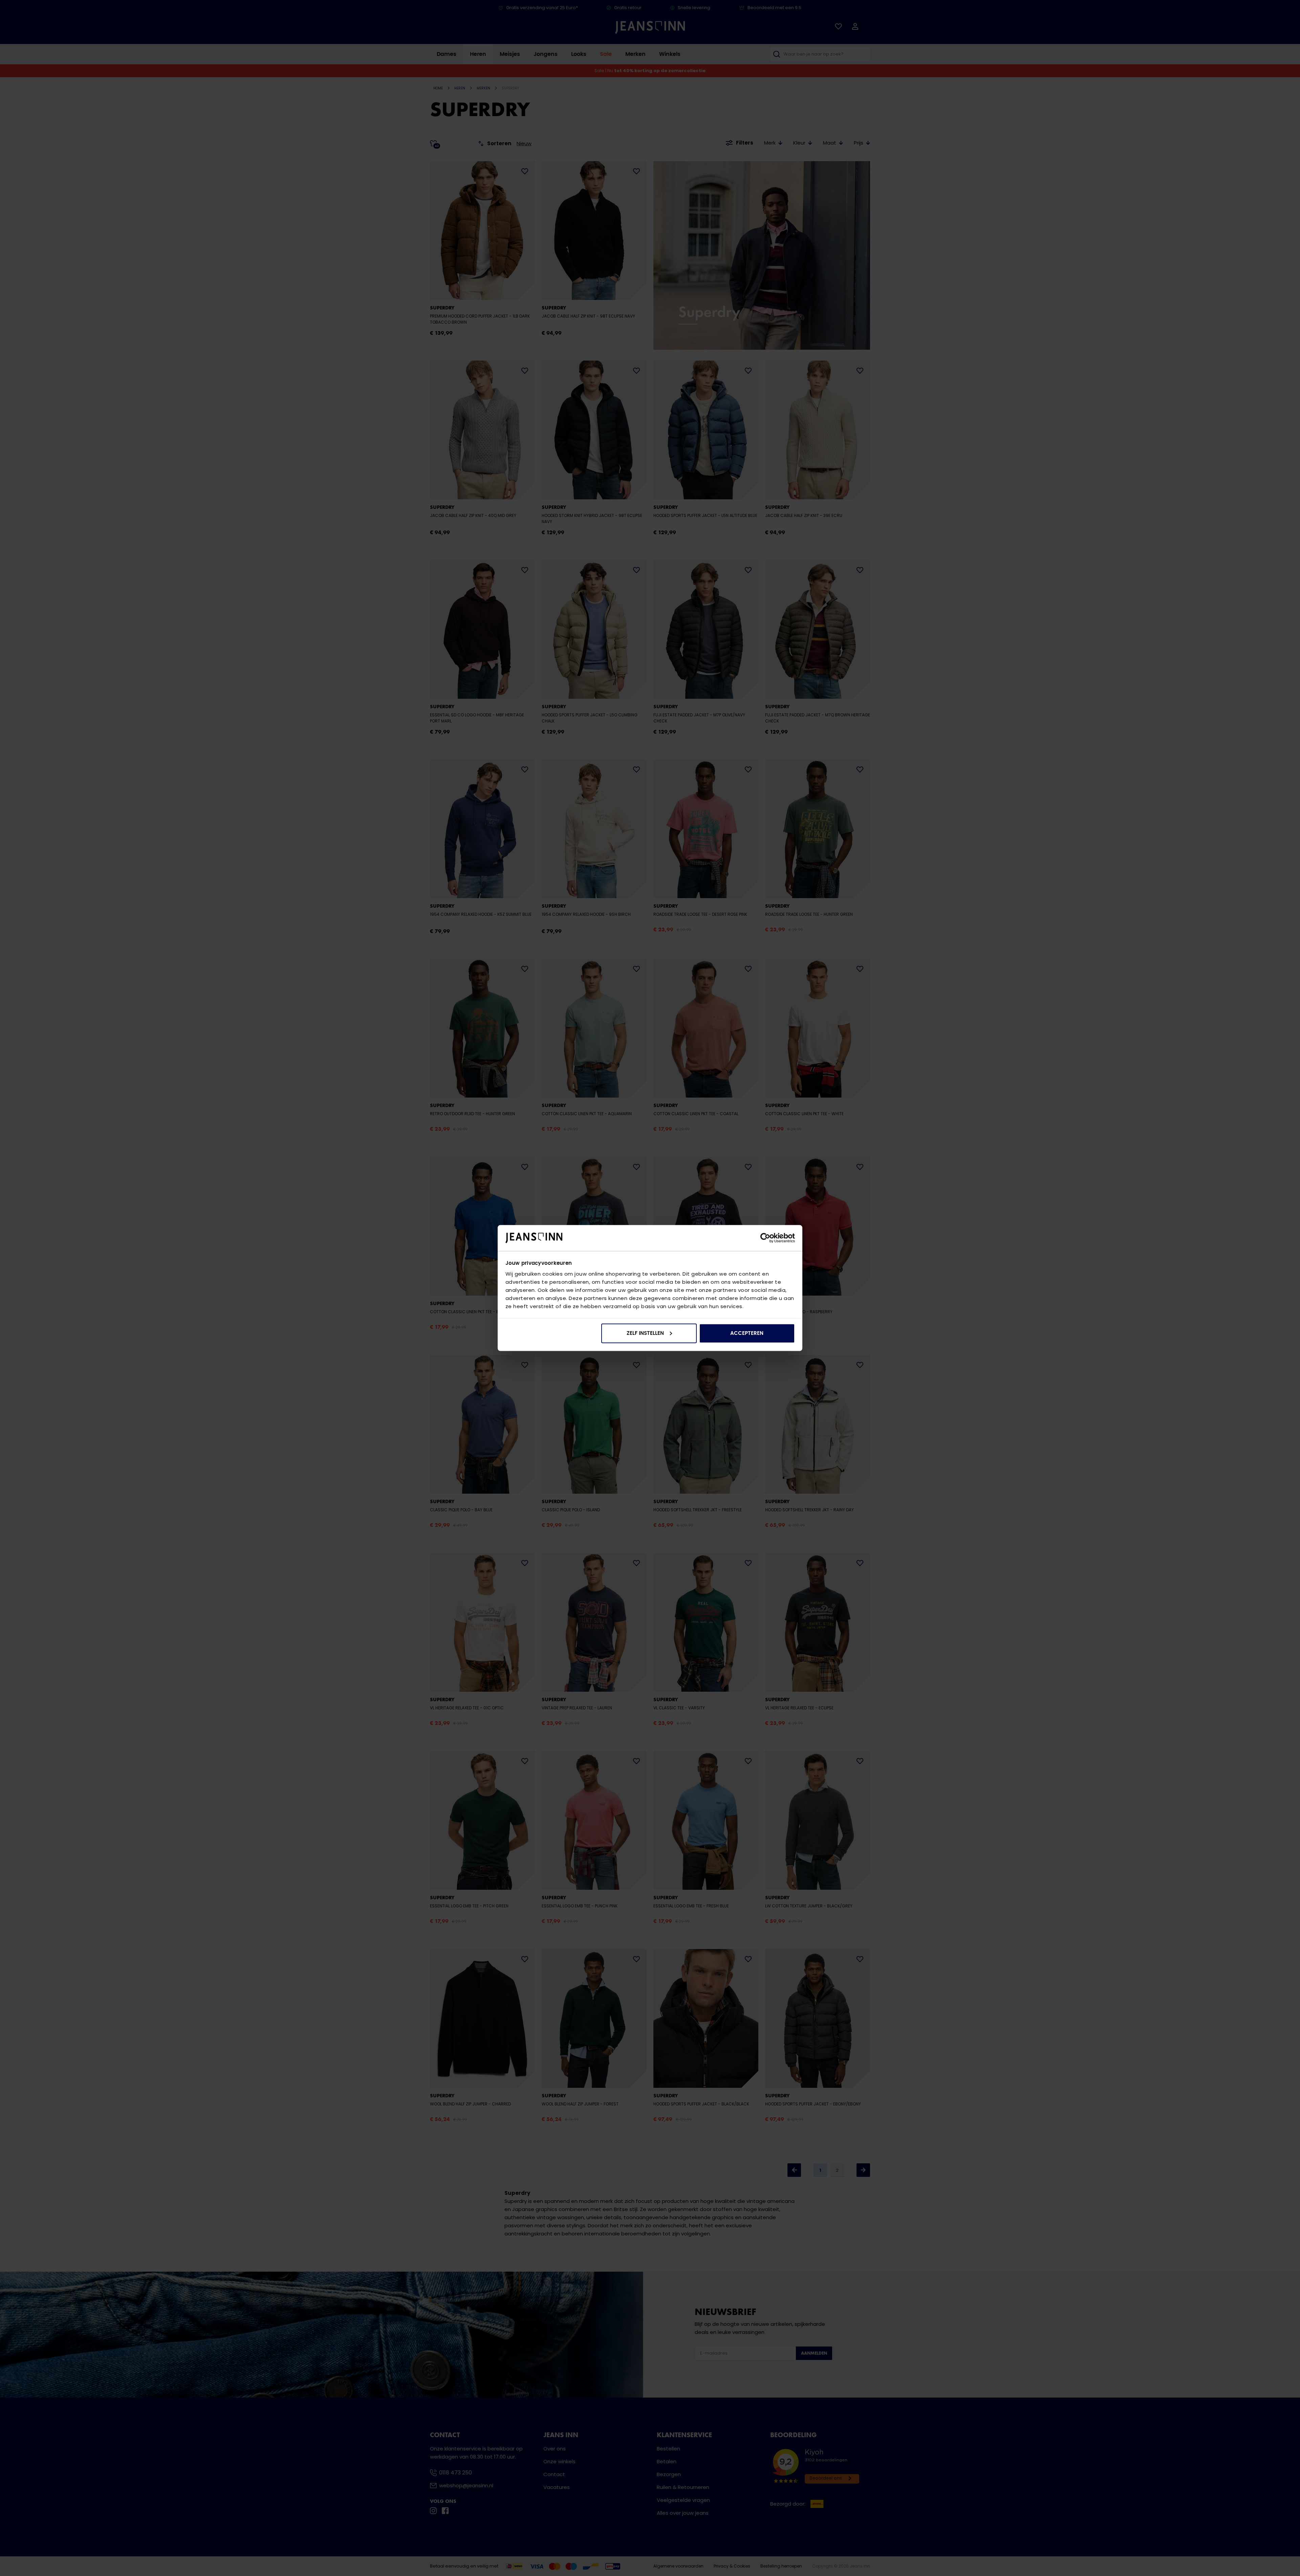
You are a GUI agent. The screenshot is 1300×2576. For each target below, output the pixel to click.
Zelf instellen (645, 1333)
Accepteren (747, 1333)
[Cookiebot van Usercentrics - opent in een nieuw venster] (765, 1238)
